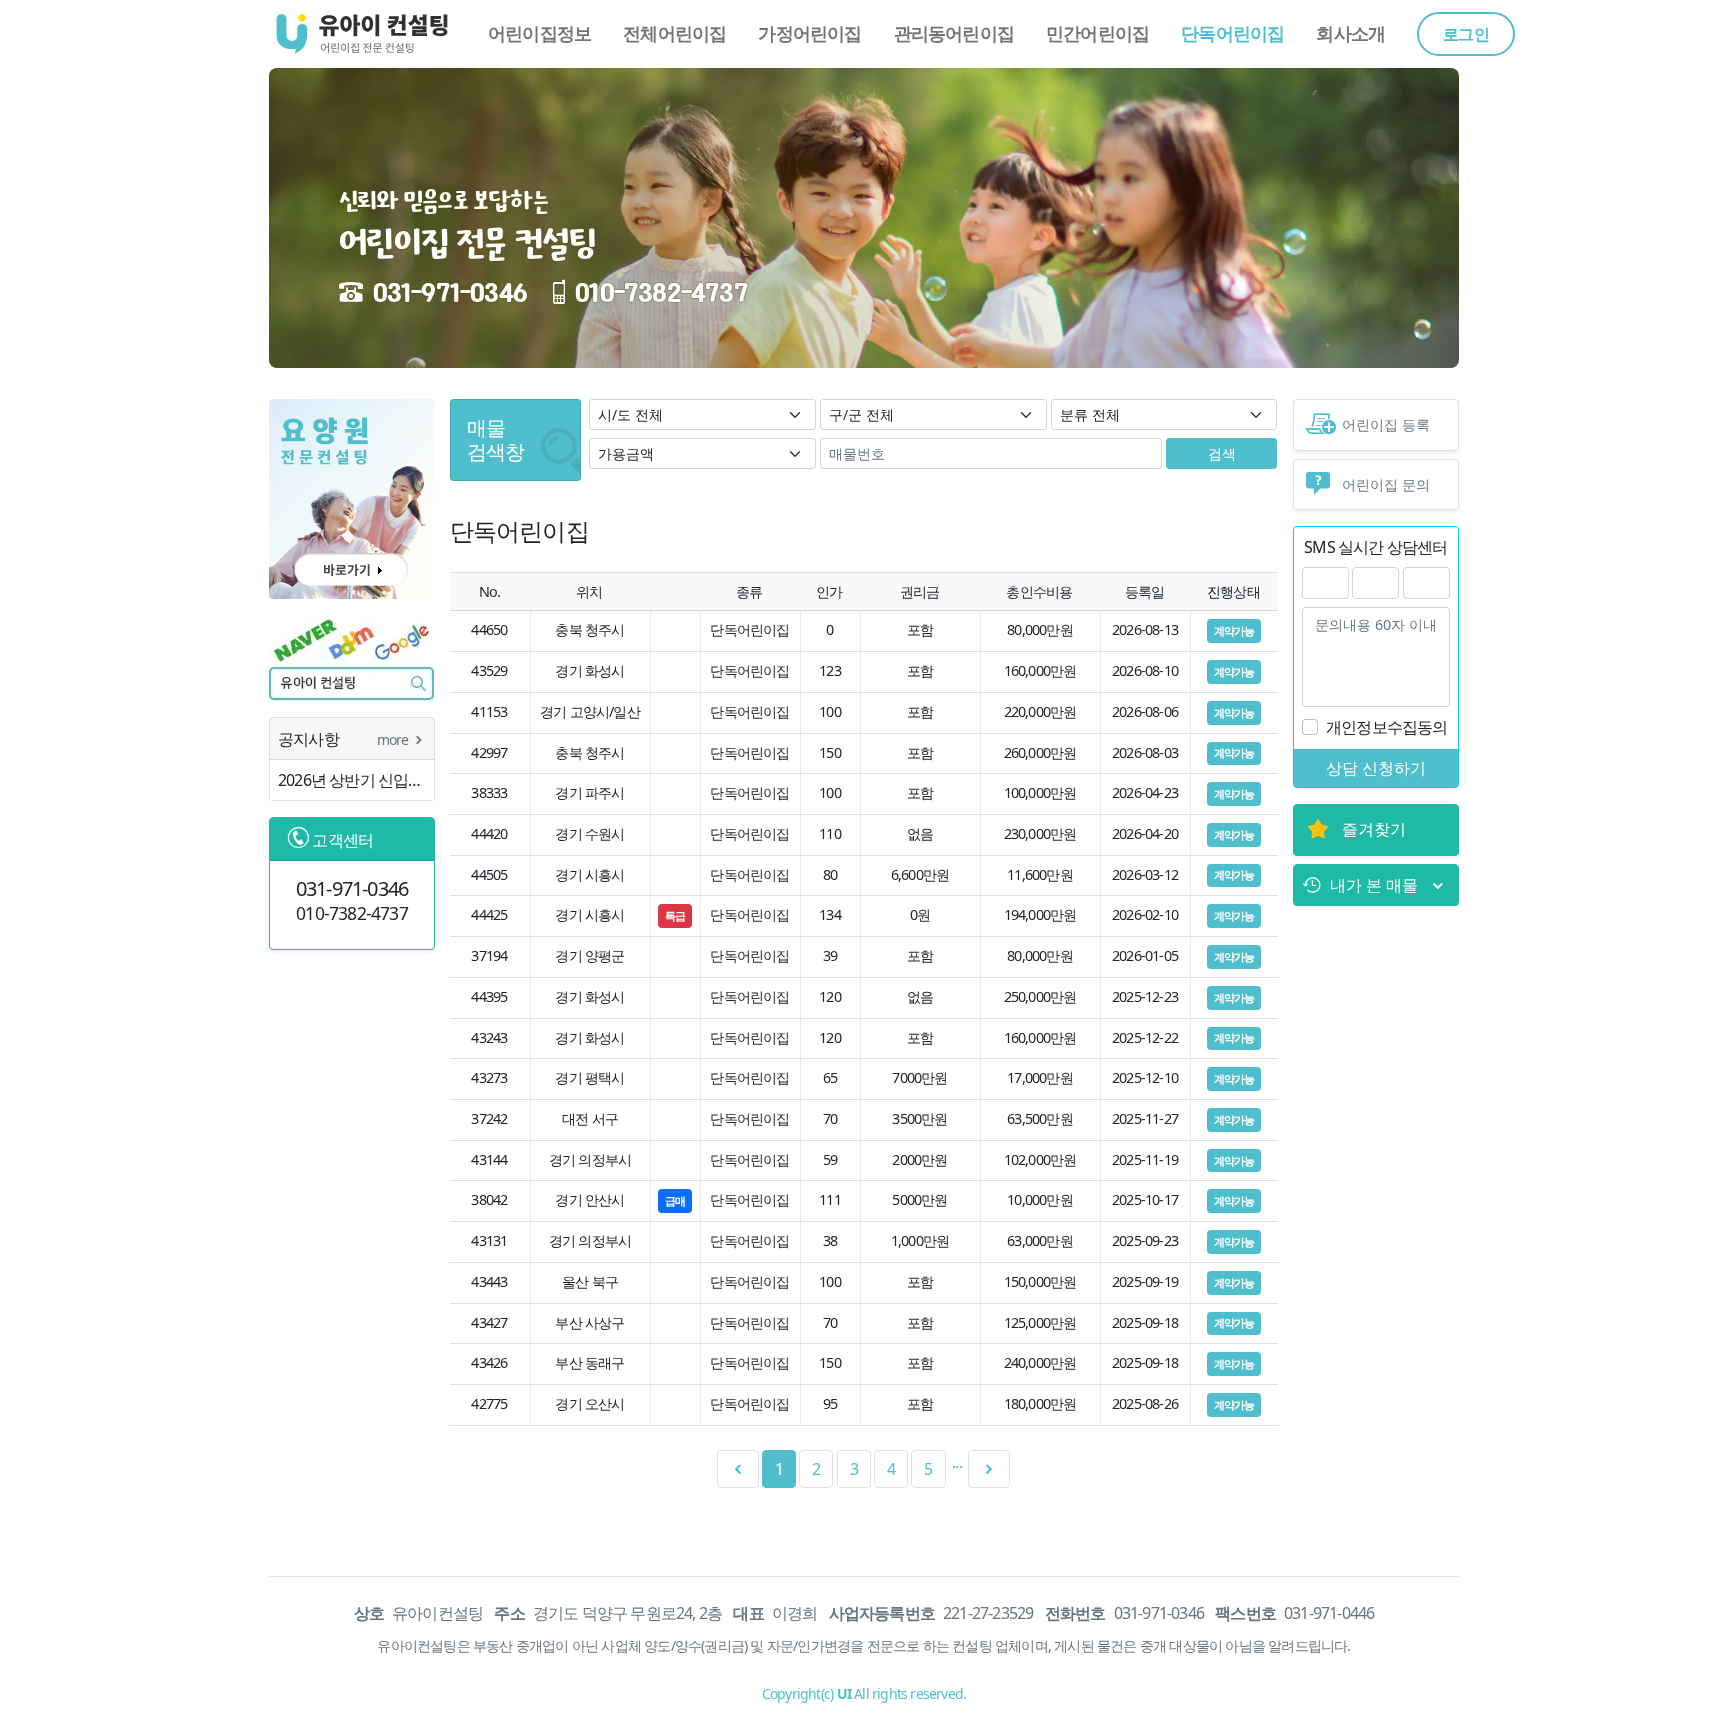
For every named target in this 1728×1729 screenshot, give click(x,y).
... (957, 1462)
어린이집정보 (539, 33)
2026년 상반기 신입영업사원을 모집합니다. (356, 780)
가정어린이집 (809, 33)
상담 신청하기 (1376, 768)
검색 (1222, 453)
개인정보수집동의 (1387, 727)
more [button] (394, 739)
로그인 (1466, 34)
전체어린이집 (674, 33)
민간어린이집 (1097, 33)
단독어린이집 (1232, 33)
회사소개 (1350, 33)
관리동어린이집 (954, 33)
